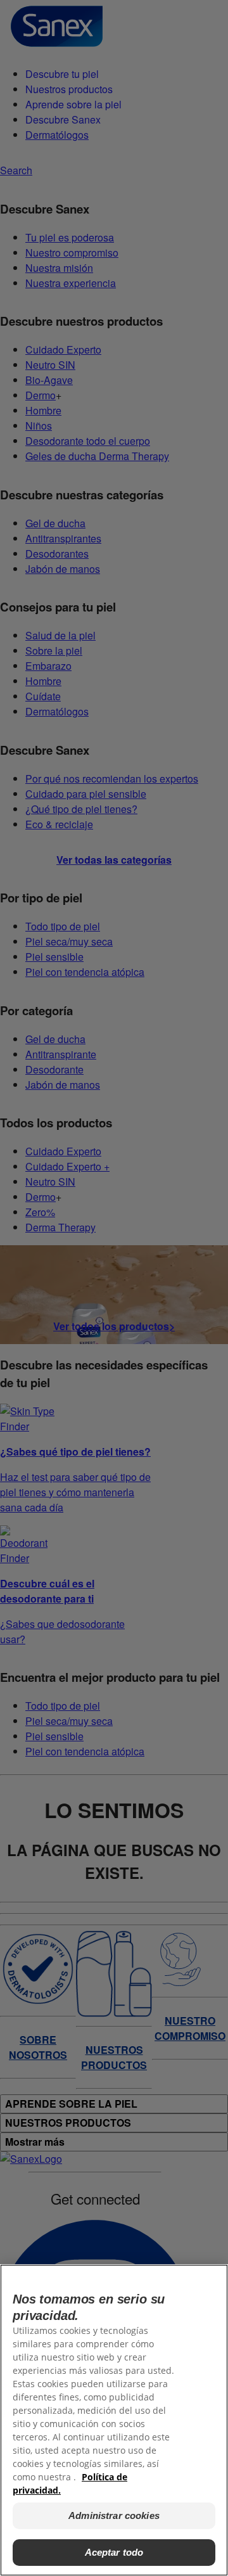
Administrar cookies (114, 2515)
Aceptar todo (114, 2552)
